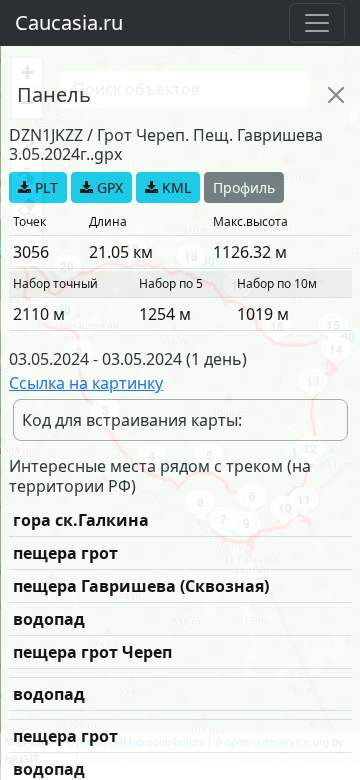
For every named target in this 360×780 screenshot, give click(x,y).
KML (174, 187)
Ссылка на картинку (86, 383)
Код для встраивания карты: (132, 420)
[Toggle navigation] (317, 23)
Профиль (244, 187)
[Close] (336, 95)
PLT (44, 187)
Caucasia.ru (69, 22)
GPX (108, 187)
